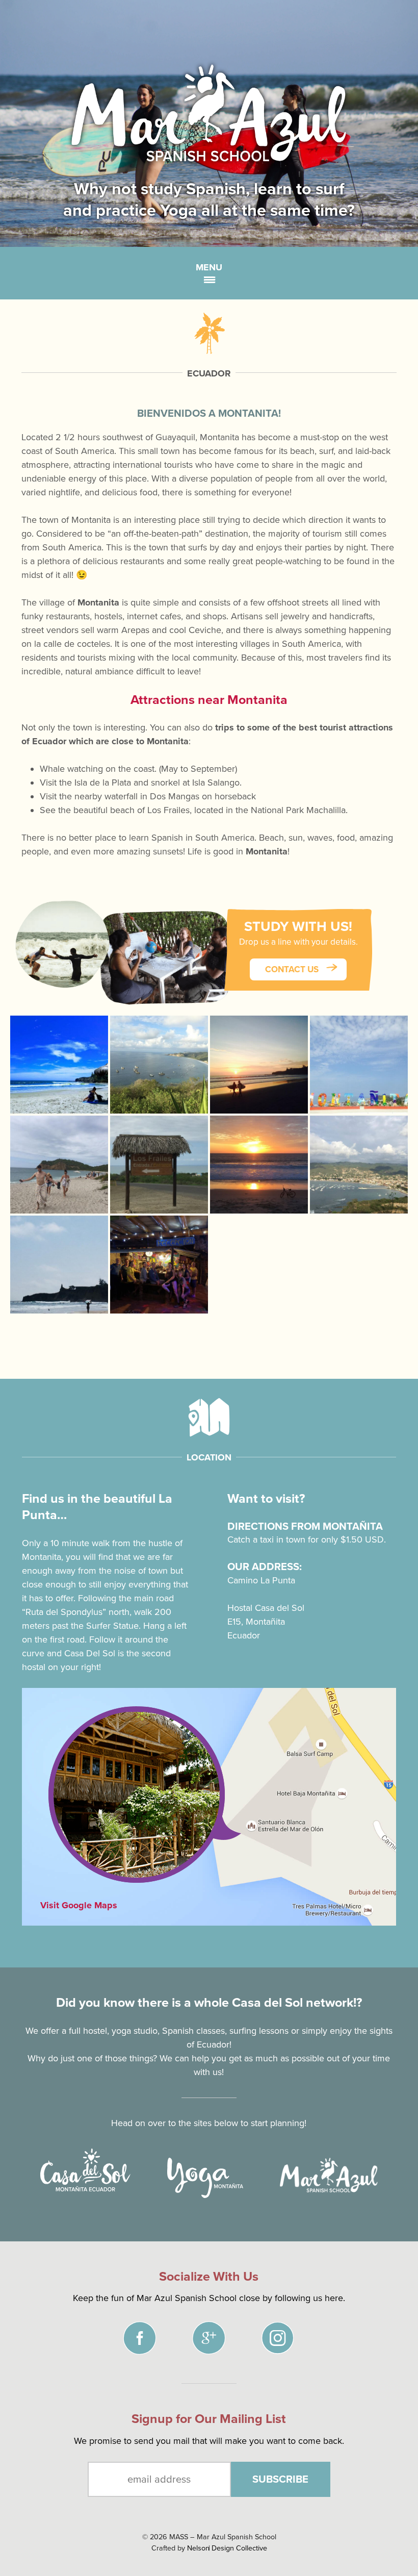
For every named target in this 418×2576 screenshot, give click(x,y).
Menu (209, 267)
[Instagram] (296, 2340)
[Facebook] (158, 2340)
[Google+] (227, 2340)
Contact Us (293, 969)
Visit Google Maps (79, 1905)
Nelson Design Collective (227, 2548)
